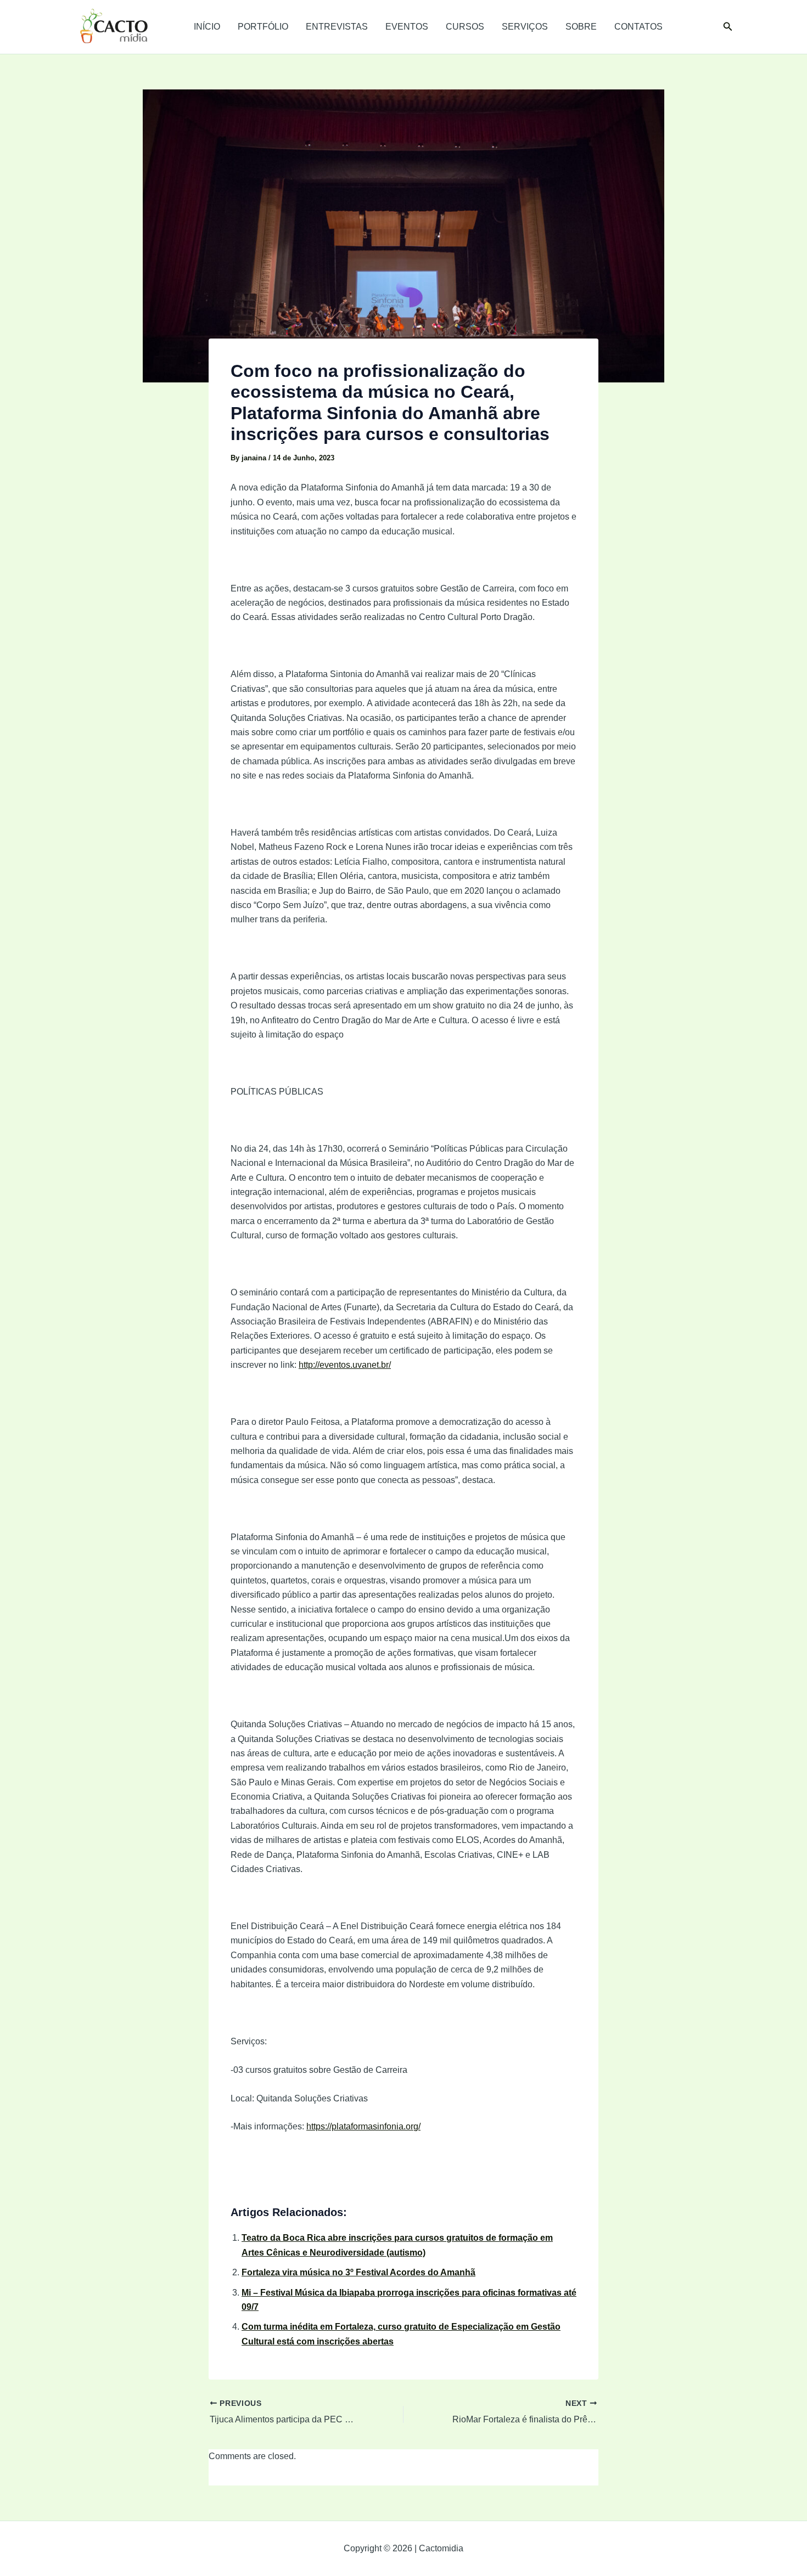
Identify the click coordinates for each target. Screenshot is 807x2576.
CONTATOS (638, 27)
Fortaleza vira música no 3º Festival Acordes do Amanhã (358, 2272)
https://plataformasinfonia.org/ (363, 2126)
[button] (728, 27)
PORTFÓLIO (263, 27)
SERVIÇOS (525, 27)
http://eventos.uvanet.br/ (345, 1365)
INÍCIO (207, 27)
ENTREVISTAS (337, 27)
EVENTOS (407, 27)
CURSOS (465, 27)
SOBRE (581, 27)
